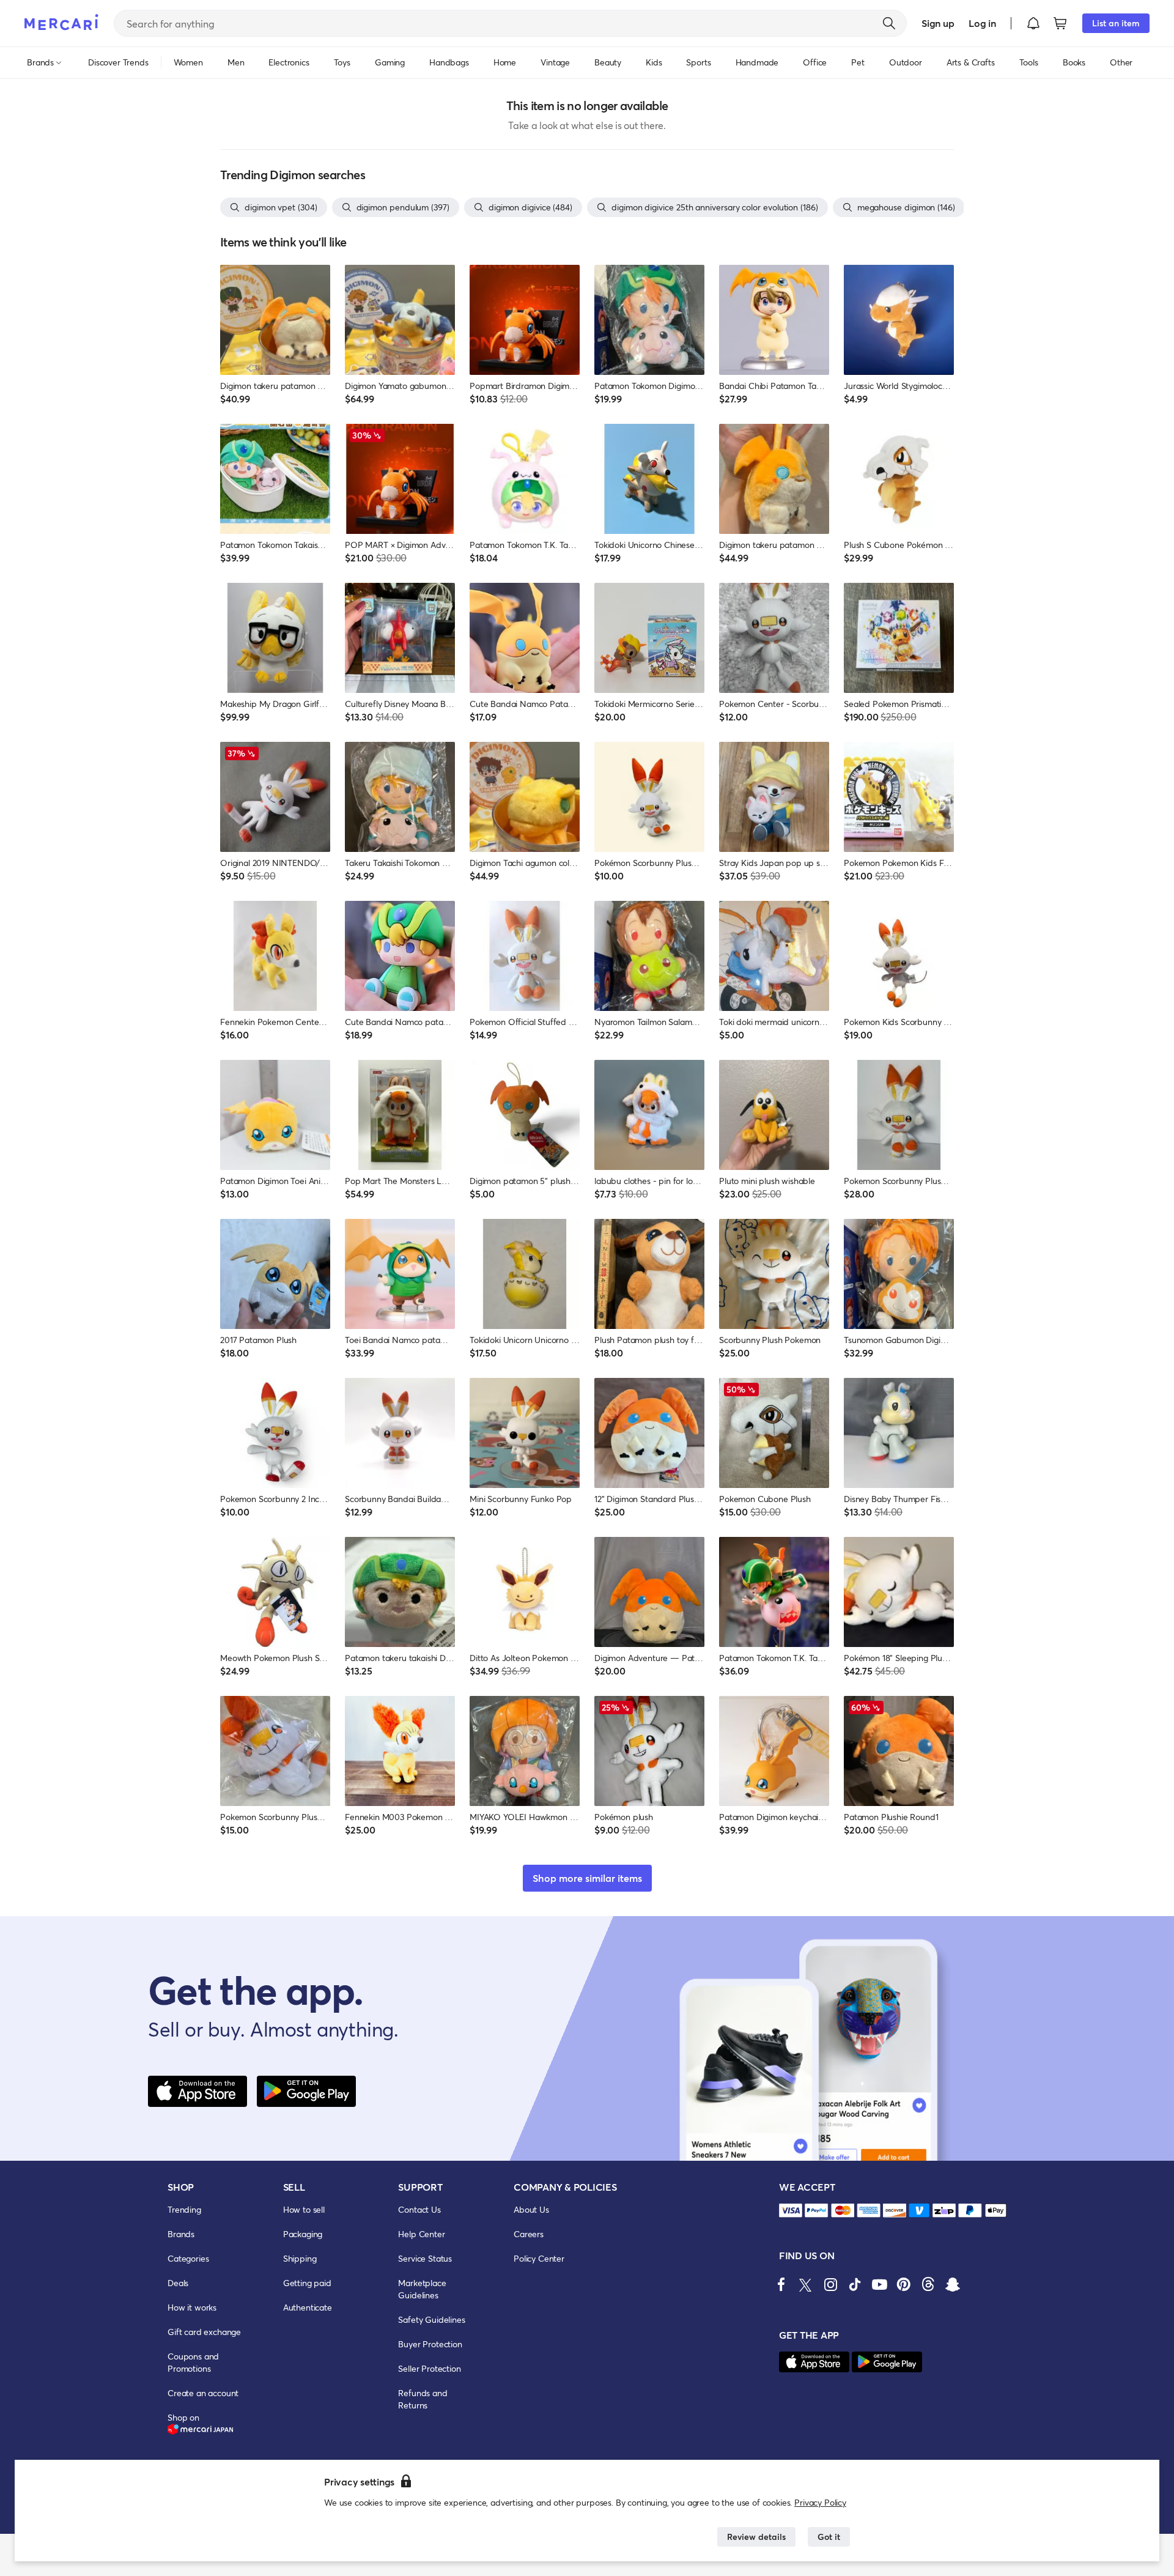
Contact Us (419, 2209)
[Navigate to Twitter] (806, 2284)
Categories (188, 2258)
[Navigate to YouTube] (879, 2284)
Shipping (300, 2258)
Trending (184, 2209)
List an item (1116, 23)
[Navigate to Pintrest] (904, 2284)
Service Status (425, 2258)
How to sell (304, 2209)
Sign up (938, 23)
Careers (529, 2234)
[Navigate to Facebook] (781, 2284)
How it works (192, 2307)
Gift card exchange (204, 2332)
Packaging (303, 2234)
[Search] (889, 23)
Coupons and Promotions (193, 2362)
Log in (982, 23)
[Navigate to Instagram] (830, 2284)
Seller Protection (429, 2368)
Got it (829, 2537)
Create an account (203, 2393)
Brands (181, 2234)
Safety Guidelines (431, 2319)
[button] (1033, 23)
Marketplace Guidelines (422, 2289)
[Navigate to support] (791, 2211)
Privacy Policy (820, 2502)
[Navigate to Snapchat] (953, 2284)
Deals (178, 2283)
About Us (531, 2209)
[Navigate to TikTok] (855, 2284)
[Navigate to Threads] (928, 2284)
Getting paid (307, 2283)
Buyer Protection (430, 2344)
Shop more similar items (587, 1878)
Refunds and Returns (423, 2399)
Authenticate (308, 2307)
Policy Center (539, 2258)
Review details (756, 2537)
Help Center (421, 2234)
